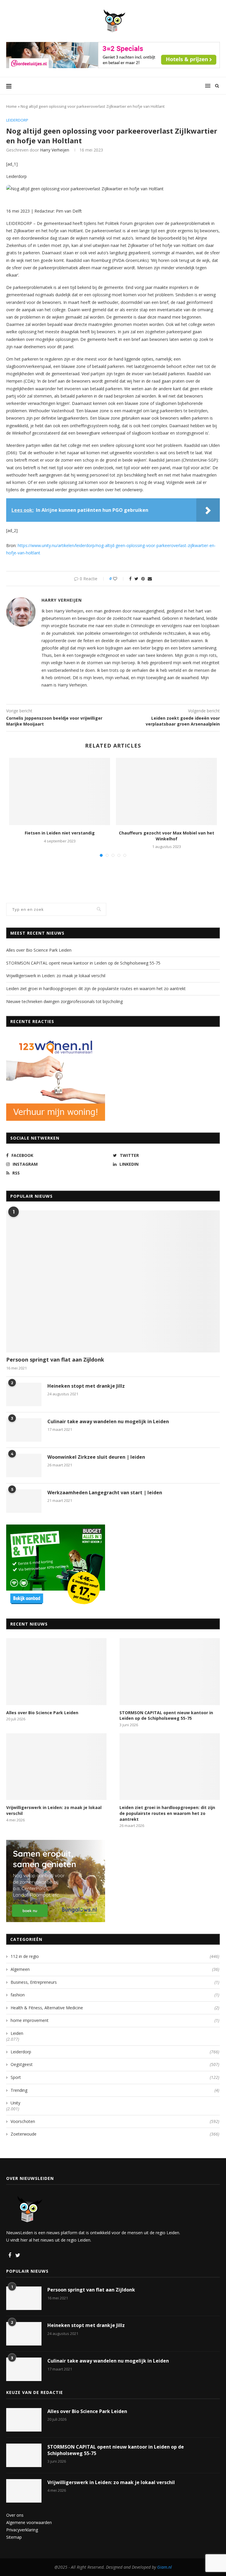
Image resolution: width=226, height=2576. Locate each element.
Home (11, 106)
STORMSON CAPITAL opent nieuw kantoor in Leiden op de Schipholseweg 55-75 (83, 963)
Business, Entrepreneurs (115, 1982)
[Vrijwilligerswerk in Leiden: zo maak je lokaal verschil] (56, 1767)
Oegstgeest (115, 2064)
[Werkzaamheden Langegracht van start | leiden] (24, 1501)
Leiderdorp (17, 120)
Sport (115, 2077)
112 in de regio (115, 1956)
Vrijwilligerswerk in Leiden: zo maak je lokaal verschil (56, 976)
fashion (115, 1995)
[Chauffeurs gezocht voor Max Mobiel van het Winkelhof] (166, 791)
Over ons (15, 2515)
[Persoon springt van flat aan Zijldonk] (113, 1281)
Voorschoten (115, 2121)
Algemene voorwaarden (29, 2522)
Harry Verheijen (55, 150)
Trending (115, 2090)
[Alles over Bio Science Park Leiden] (56, 1671)
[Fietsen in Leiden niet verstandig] (60, 791)
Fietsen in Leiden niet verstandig (60, 833)
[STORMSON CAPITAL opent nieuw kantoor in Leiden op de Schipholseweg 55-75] (170, 1671)
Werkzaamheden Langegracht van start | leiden (105, 1493)
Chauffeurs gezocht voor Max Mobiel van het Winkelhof (167, 836)
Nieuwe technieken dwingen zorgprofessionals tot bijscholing (64, 1001)
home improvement (115, 2020)
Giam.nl (164, 2567)
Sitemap (14, 2537)
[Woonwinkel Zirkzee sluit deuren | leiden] (24, 1465)
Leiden (17, 2033)
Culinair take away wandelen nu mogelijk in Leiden (108, 1421)
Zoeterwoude (115, 2134)
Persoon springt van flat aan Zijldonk (55, 1359)
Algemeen (115, 1969)
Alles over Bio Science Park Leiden (39, 950)
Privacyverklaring (22, 2530)
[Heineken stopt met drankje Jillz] (24, 1394)
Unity (15, 2103)
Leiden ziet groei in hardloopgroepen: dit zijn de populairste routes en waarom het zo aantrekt (96, 988)
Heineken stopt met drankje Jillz (86, 1386)
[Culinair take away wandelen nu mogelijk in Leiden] (24, 1430)
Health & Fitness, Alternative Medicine (115, 2008)
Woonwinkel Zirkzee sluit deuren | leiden (96, 1457)
